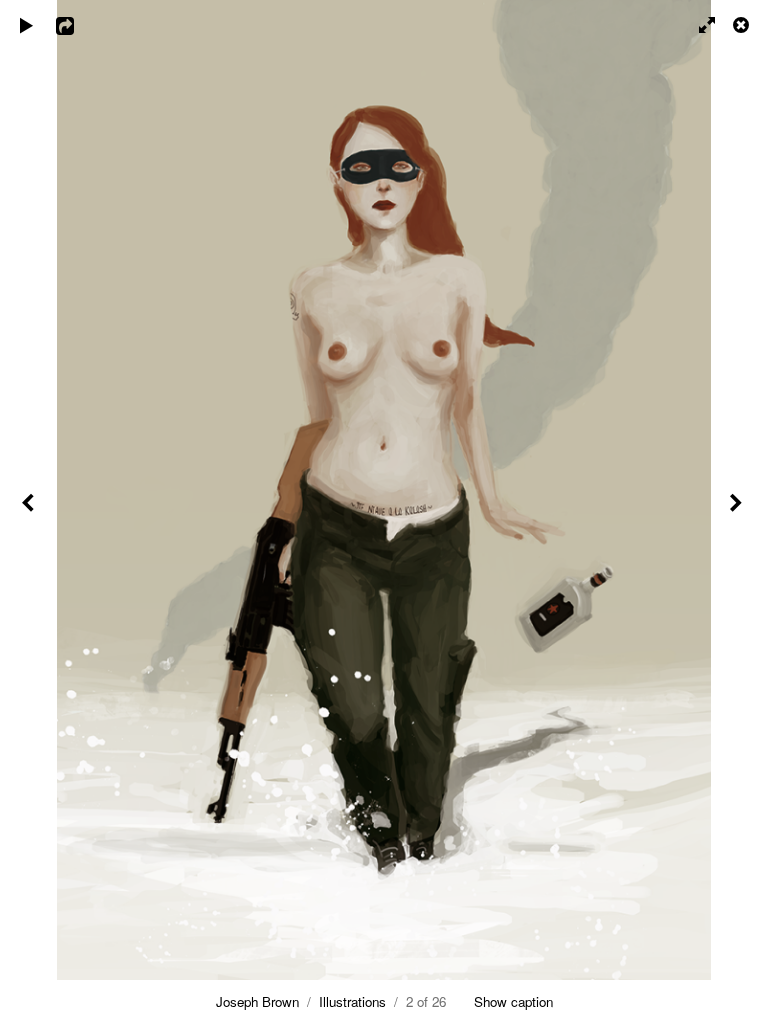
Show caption (513, 1001)
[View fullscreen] (698, 25)
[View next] (738, 512)
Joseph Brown (257, 1001)
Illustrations (352, 1001)
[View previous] (30, 512)
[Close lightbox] (743, 25)
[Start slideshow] (27, 25)
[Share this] (79, 25)
